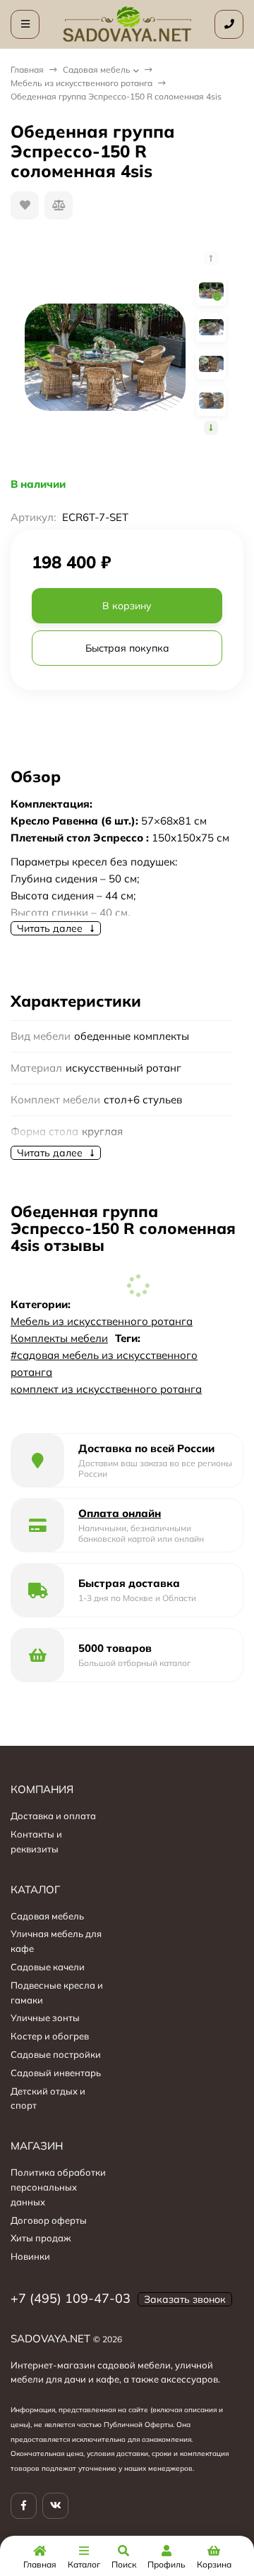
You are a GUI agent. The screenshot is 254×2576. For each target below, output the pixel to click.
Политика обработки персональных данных (58, 2187)
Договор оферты (49, 2220)
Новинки (30, 2256)
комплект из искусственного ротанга (106, 1389)
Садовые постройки (56, 2054)
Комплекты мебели (59, 1338)
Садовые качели (48, 1967)
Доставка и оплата (53, 1816)
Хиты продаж (41, 2238)
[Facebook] (24, 2506)
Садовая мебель (97, 70)
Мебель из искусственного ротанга (81, 83)
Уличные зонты (45, 2018)
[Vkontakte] (55, 2506)
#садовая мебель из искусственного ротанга (104, 1364)
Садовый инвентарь (56, 2073)
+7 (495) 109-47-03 (71, 2298)
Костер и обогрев (50, 2036)
